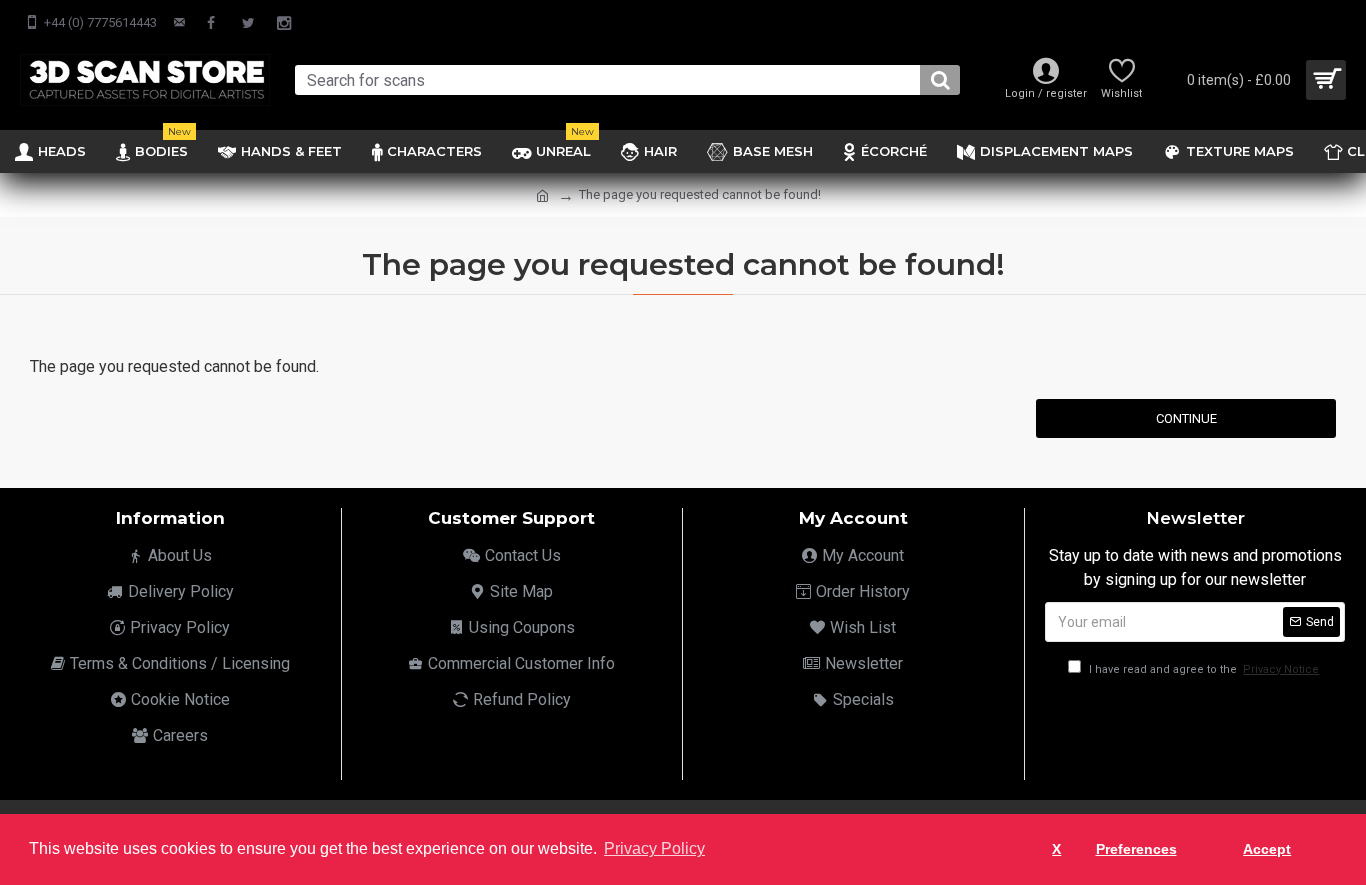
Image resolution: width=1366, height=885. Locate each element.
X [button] (1056, 849)
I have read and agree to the (1202, 669)
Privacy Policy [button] (654, 848)
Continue (1186, 418)
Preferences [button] (1136, 849)
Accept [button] (1267, 849)
